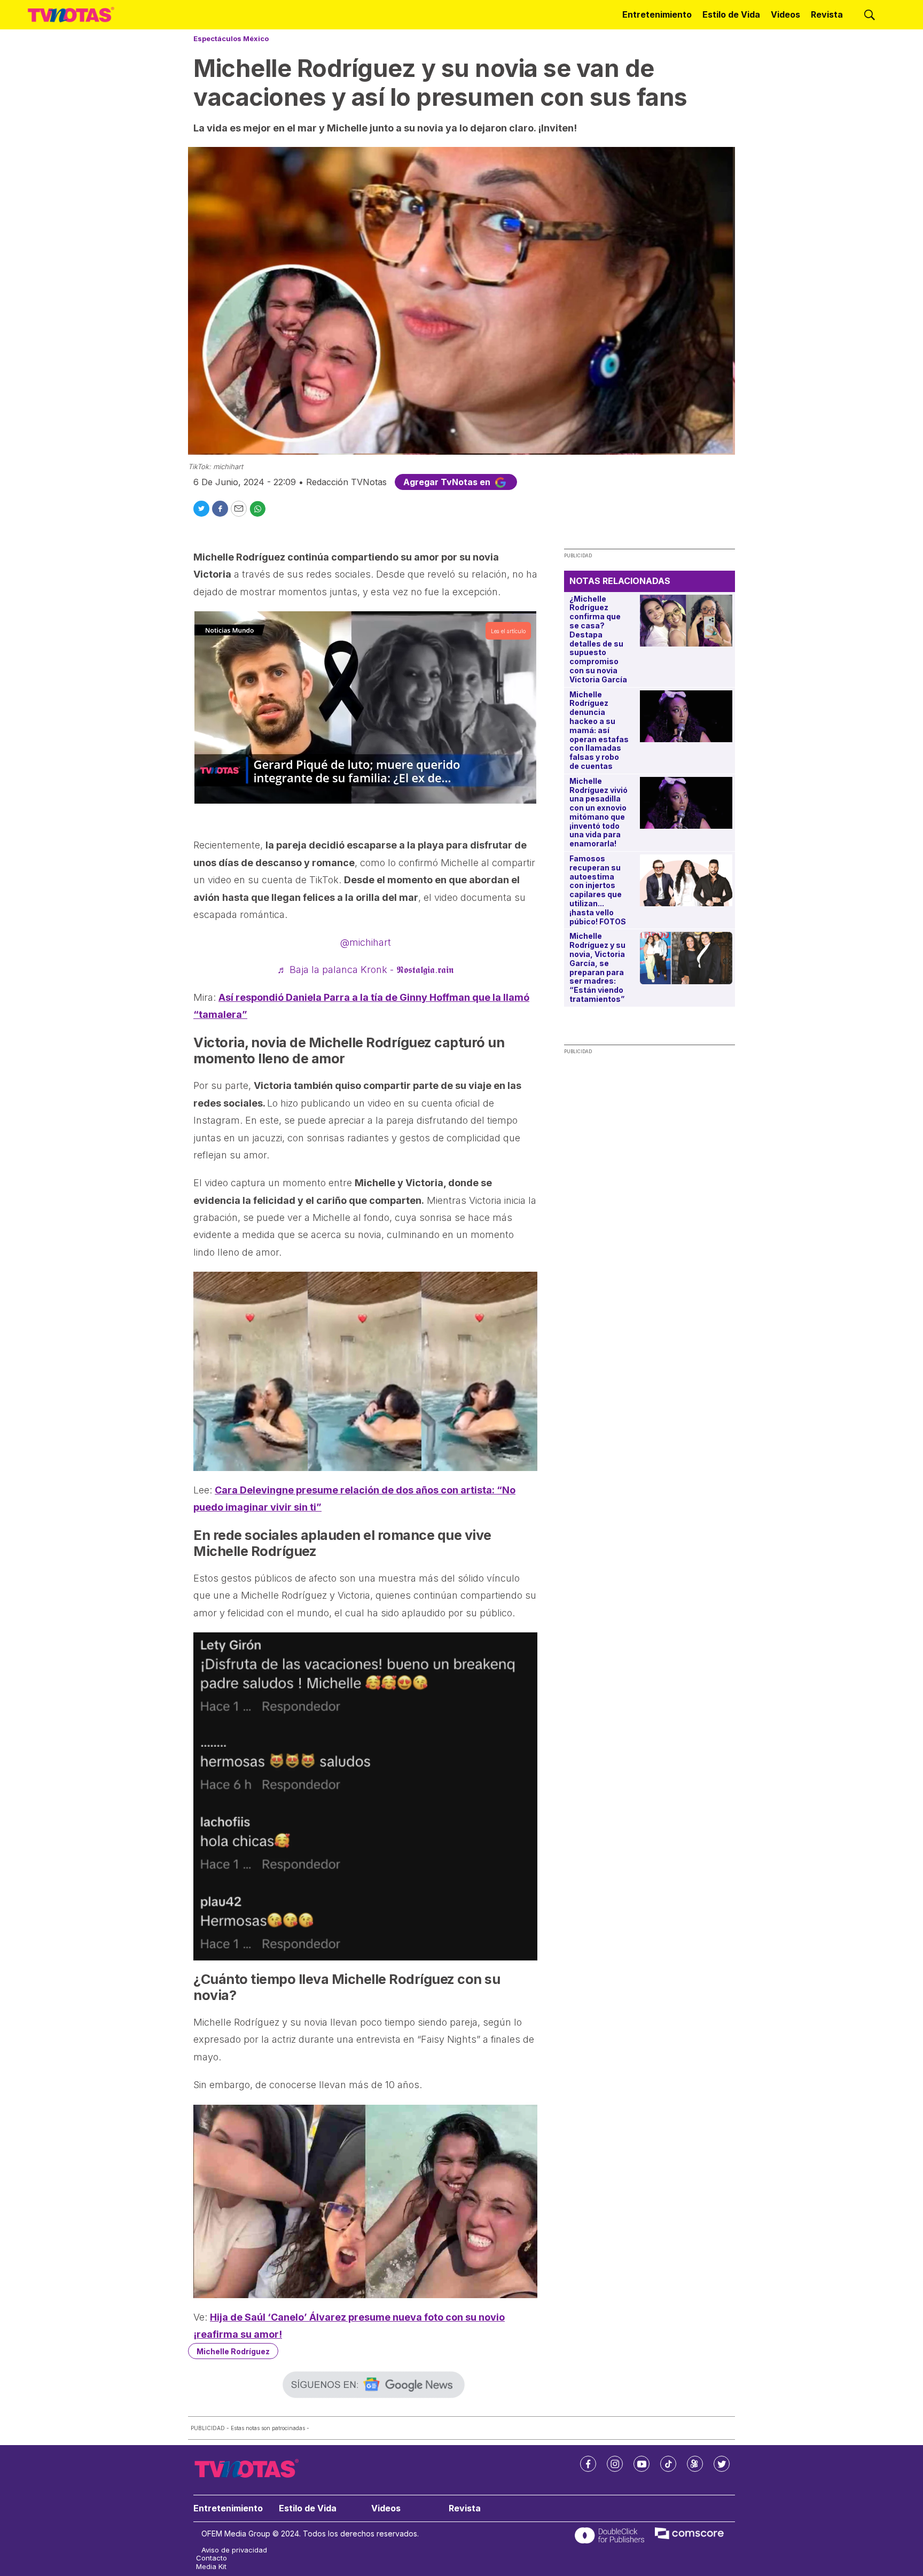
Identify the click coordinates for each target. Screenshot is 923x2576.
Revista (827, 14)
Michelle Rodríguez (233, 2351)
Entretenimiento (657, 14)
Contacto (212, 2558)
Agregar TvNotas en (448, 482)
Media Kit (211, 2567)
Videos (785, 14)
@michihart (366, 942)
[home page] (71, 15)
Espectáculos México (231, 38)
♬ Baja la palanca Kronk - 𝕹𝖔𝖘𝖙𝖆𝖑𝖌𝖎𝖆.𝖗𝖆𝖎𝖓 (365, 970)
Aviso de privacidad (234, 2550)
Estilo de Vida (731, 14)
